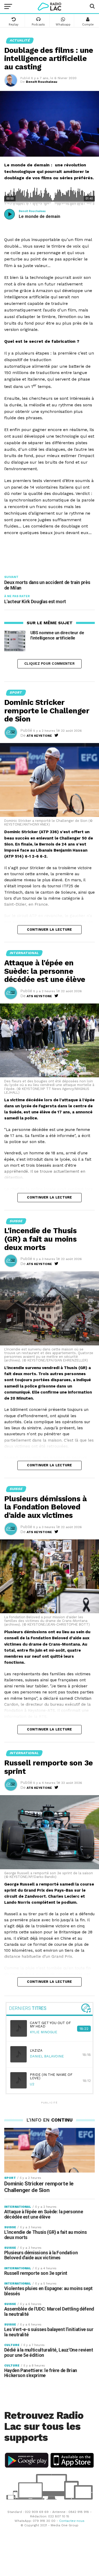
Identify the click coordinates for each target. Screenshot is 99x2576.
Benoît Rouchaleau (42, 82)
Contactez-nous (72, 2521)
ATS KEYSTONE (39, 736)
